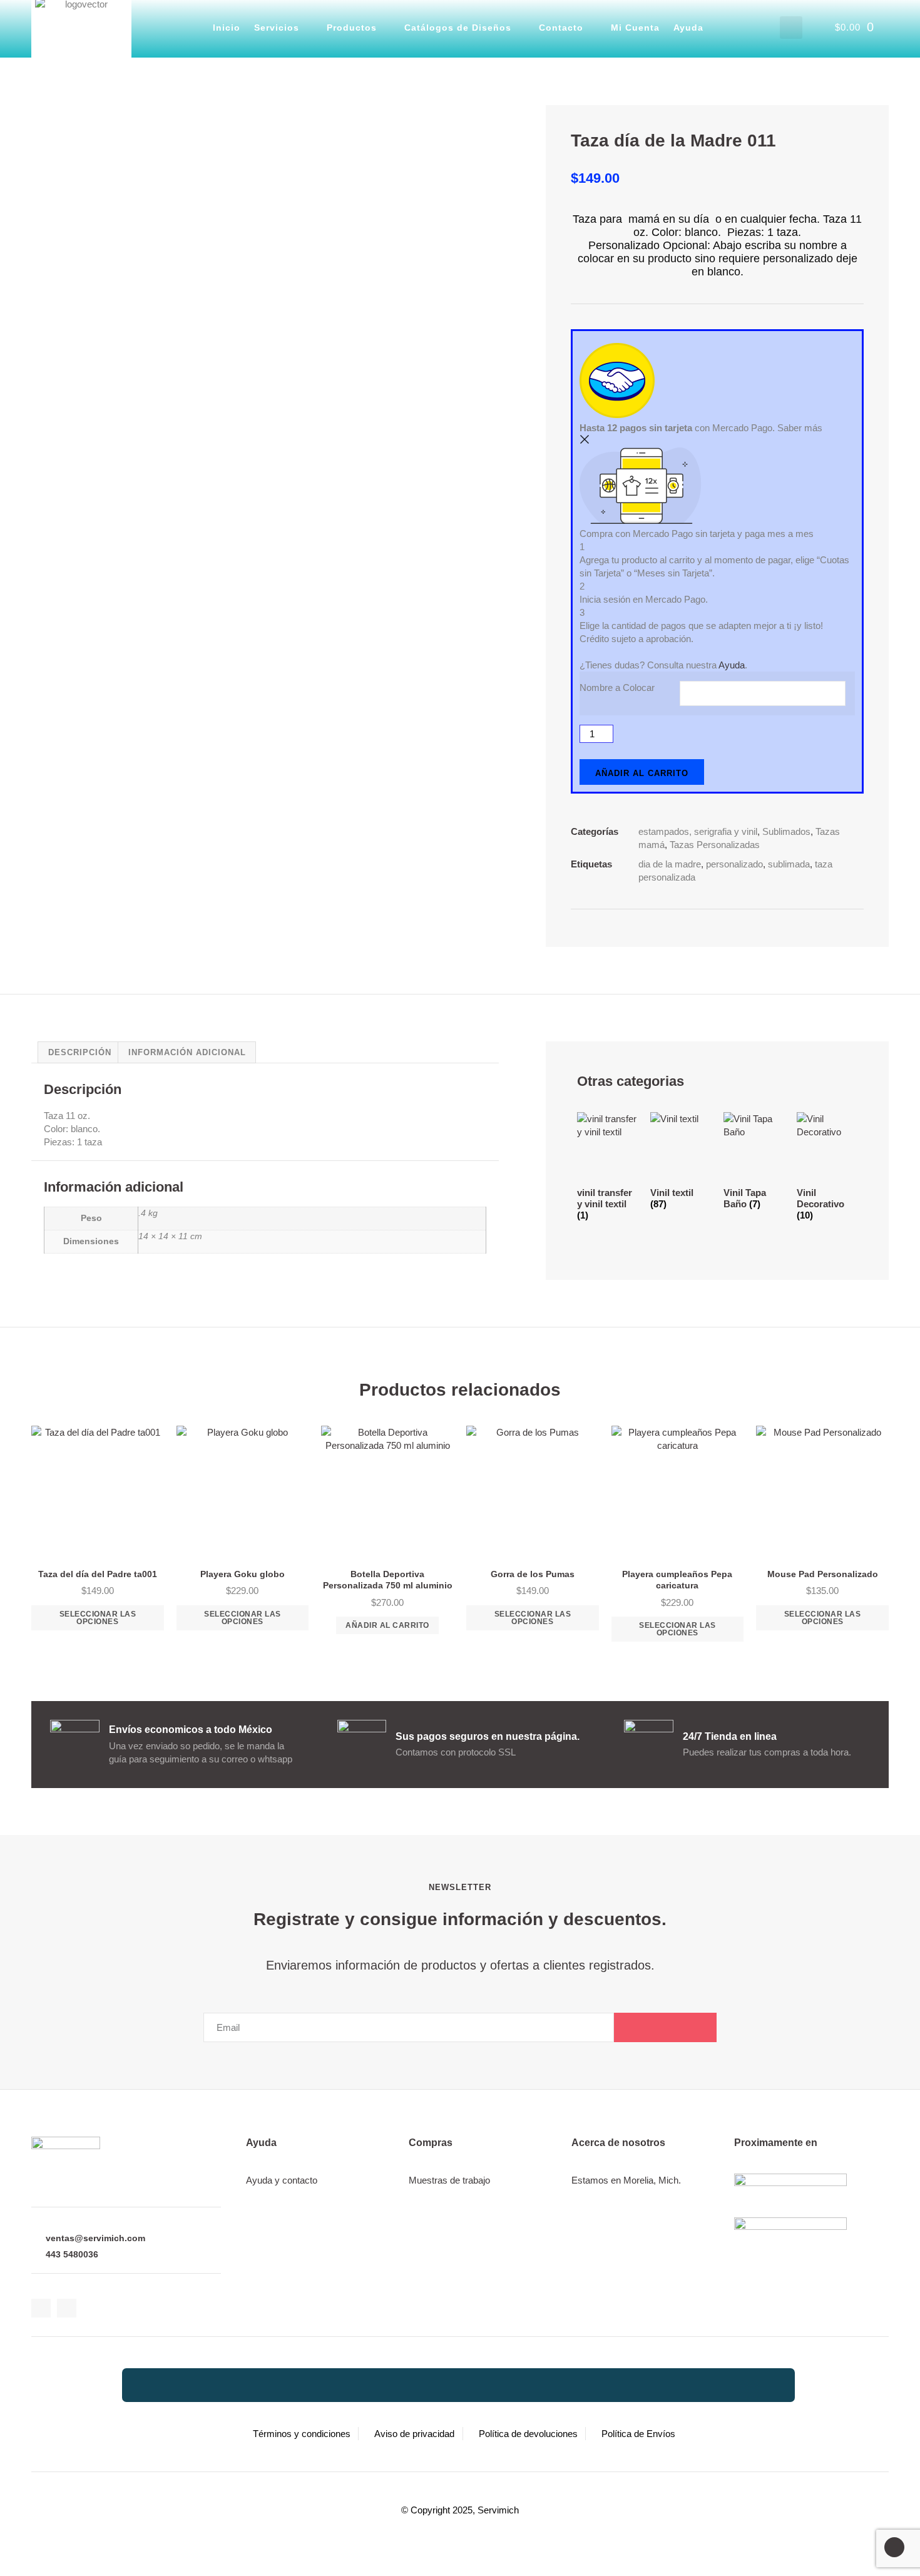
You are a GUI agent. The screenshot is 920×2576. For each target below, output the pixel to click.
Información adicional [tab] (187, 1052)
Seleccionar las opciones (98, 1618)
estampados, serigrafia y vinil (698, 831)
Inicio (227, 28)
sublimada (789, 864)
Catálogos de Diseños (458, 28)
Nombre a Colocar (617, 687)
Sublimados (786, 831)
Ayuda (688, 28)
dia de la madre (670, 864)
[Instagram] (67, 2308)
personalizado (734, 864)
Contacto (561, 28)
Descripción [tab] (80, 1052)
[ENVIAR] (665, 2027)
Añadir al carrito (642, 773)
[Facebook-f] (41, 2308)
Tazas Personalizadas (715, 845)
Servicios (277, 28)
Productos (352, 28)
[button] (791, 28)
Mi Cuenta (635, 28)
